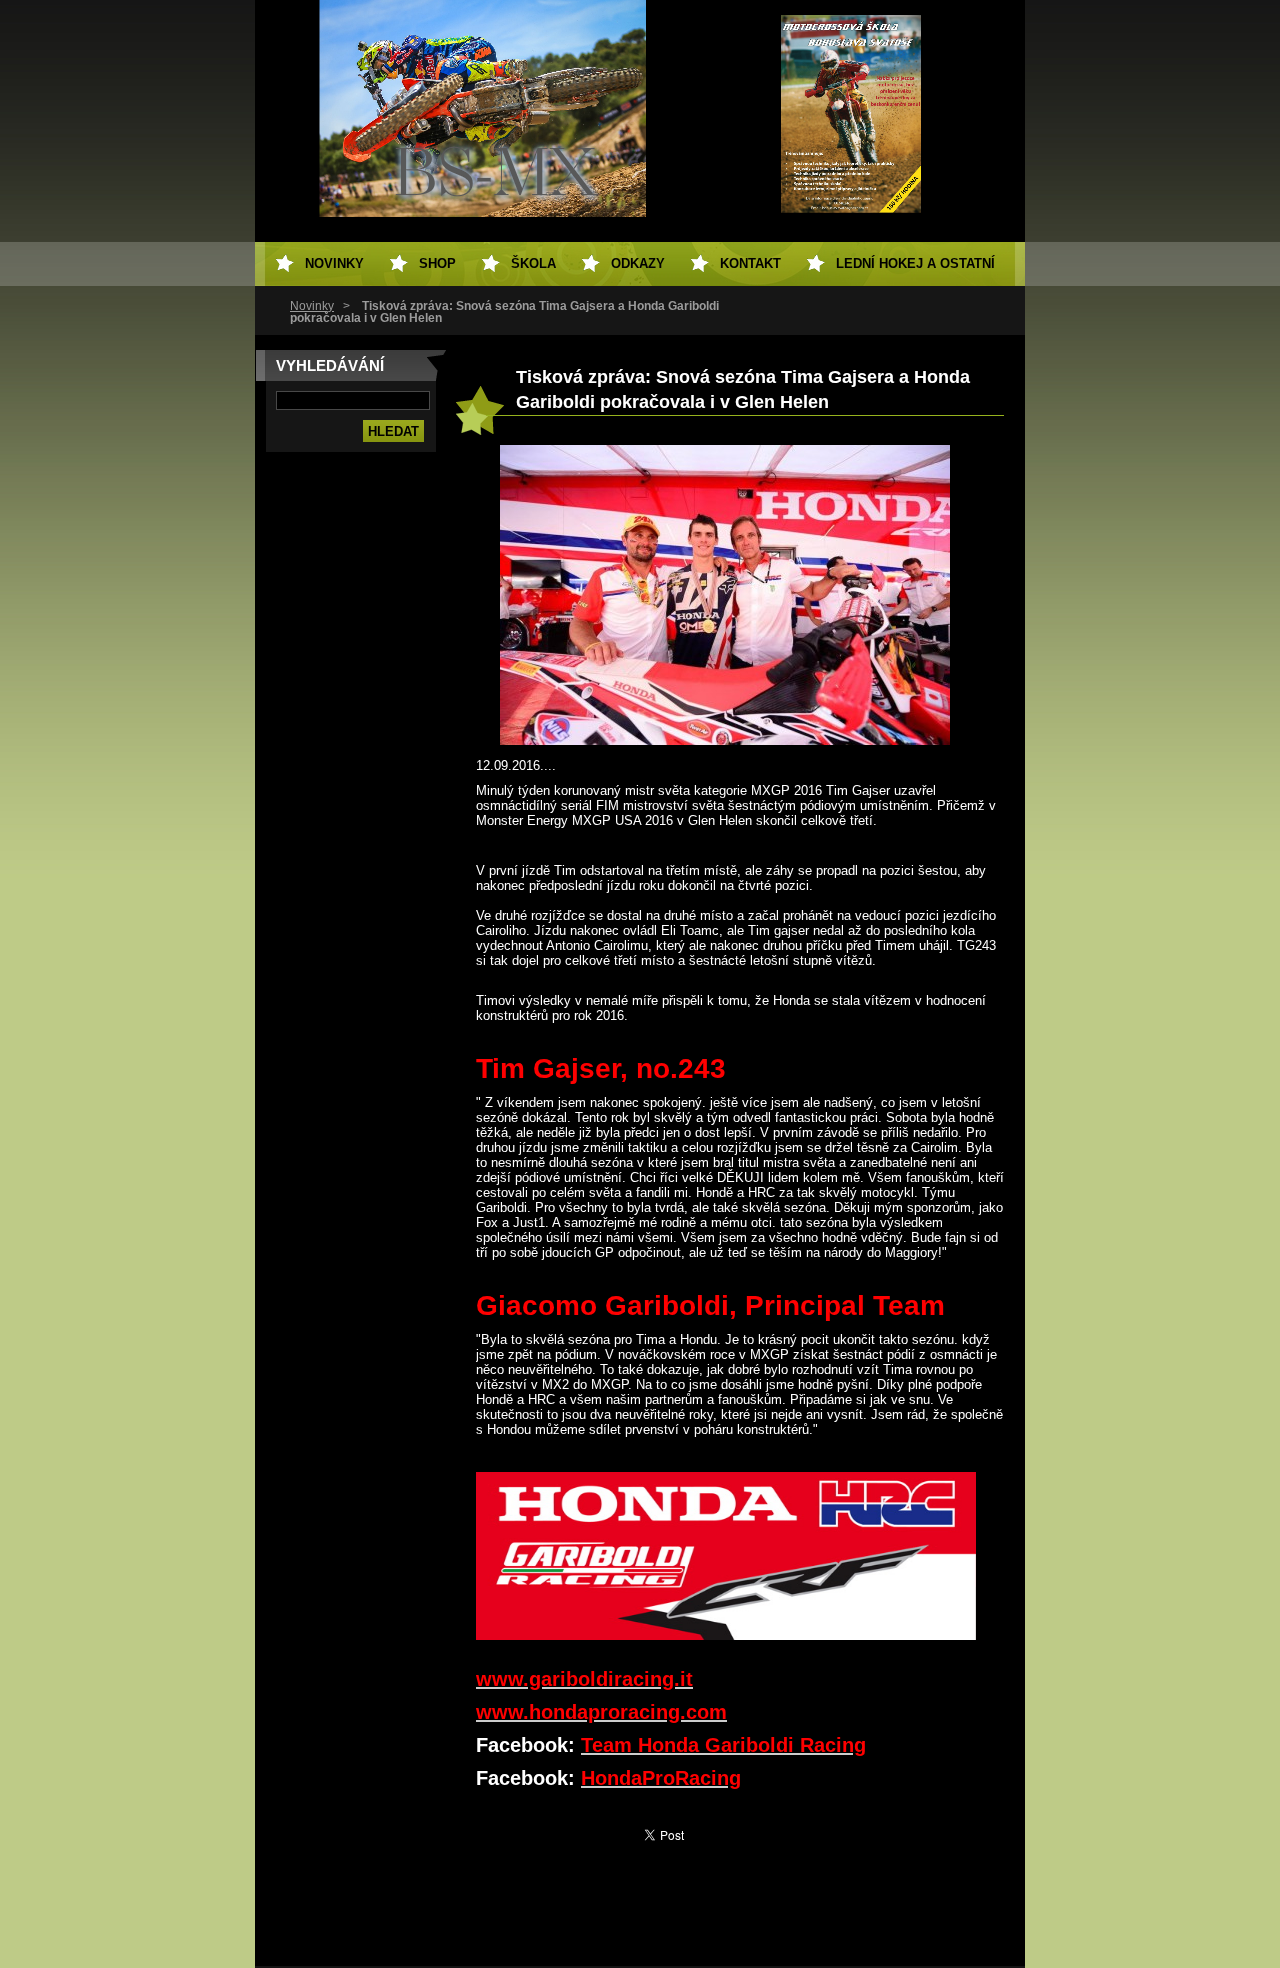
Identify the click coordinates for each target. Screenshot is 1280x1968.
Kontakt (750, 263)
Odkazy (638, 263)
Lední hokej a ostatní (915, 263)
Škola (533, 263)
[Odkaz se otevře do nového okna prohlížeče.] (725, 740)
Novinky (312, 306)
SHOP (437, 263)
